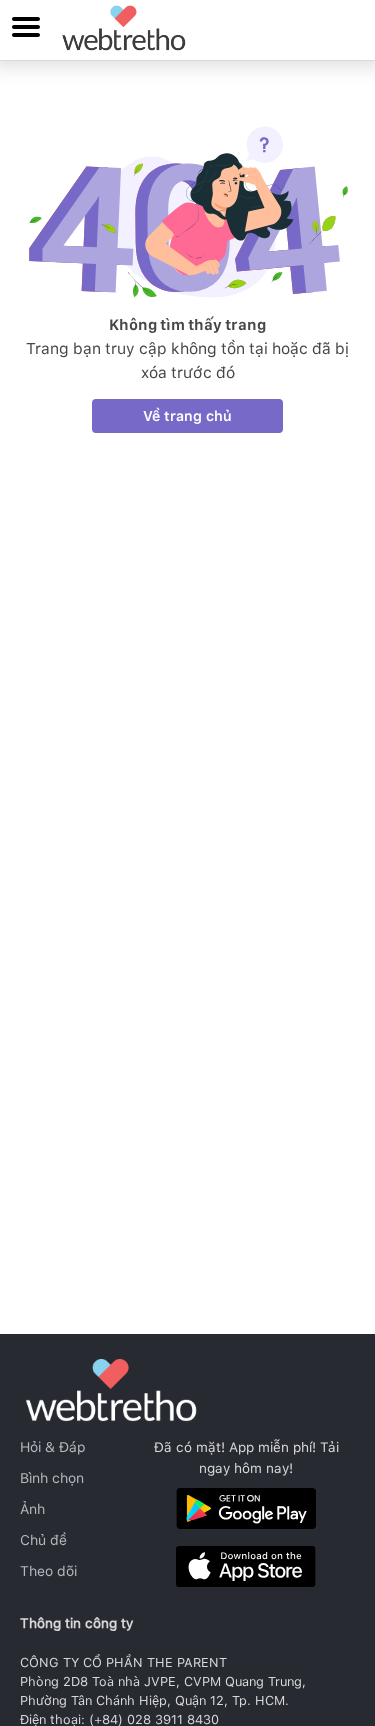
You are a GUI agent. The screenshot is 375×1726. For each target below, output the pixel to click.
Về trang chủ (187, 416)
